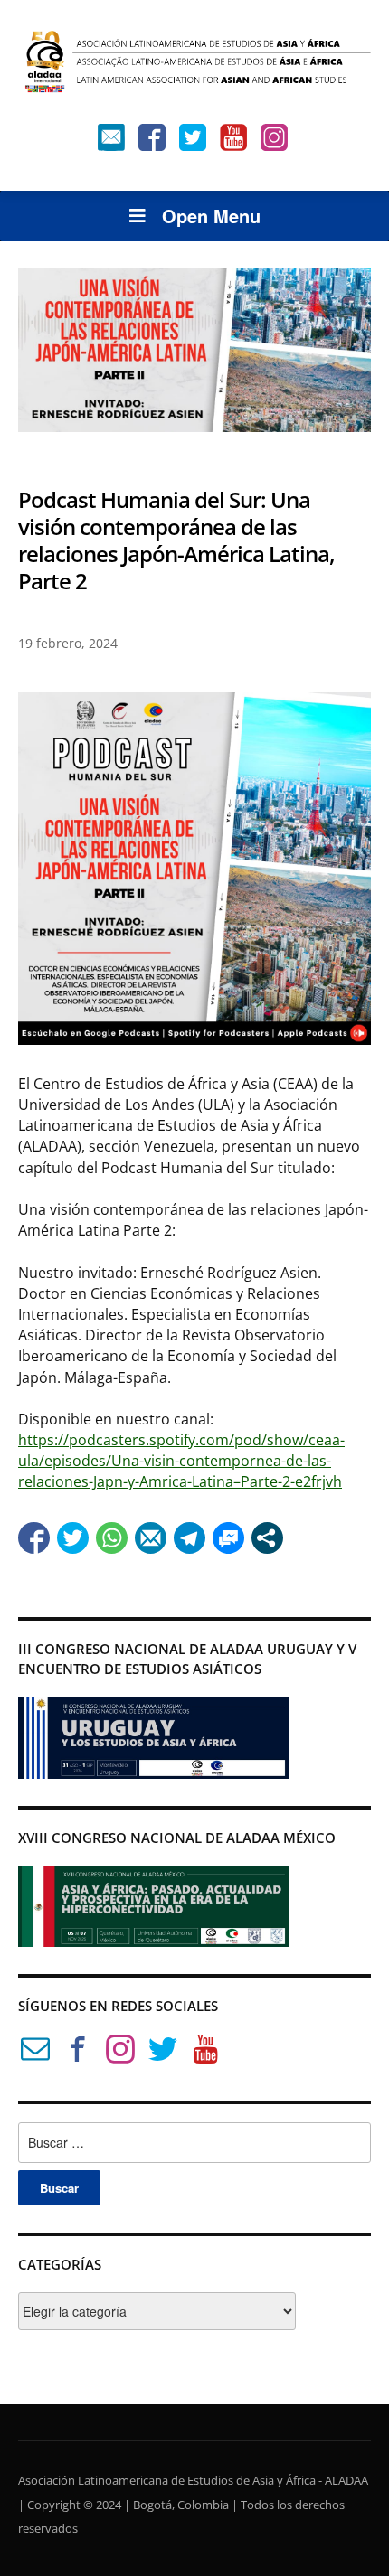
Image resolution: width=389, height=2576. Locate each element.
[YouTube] (233, 141)
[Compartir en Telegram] (190, 1538)
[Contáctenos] (111, 141)
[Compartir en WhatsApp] (112, 1538)
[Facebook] (152, 141)
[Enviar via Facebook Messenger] (228, 1538)
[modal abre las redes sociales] (267, 1538)
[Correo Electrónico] (35, 2052)
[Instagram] (274, 141)
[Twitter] (193, 141)
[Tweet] (73, 1538)
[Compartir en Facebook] (34, 1538)
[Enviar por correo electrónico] (151, 1538)
